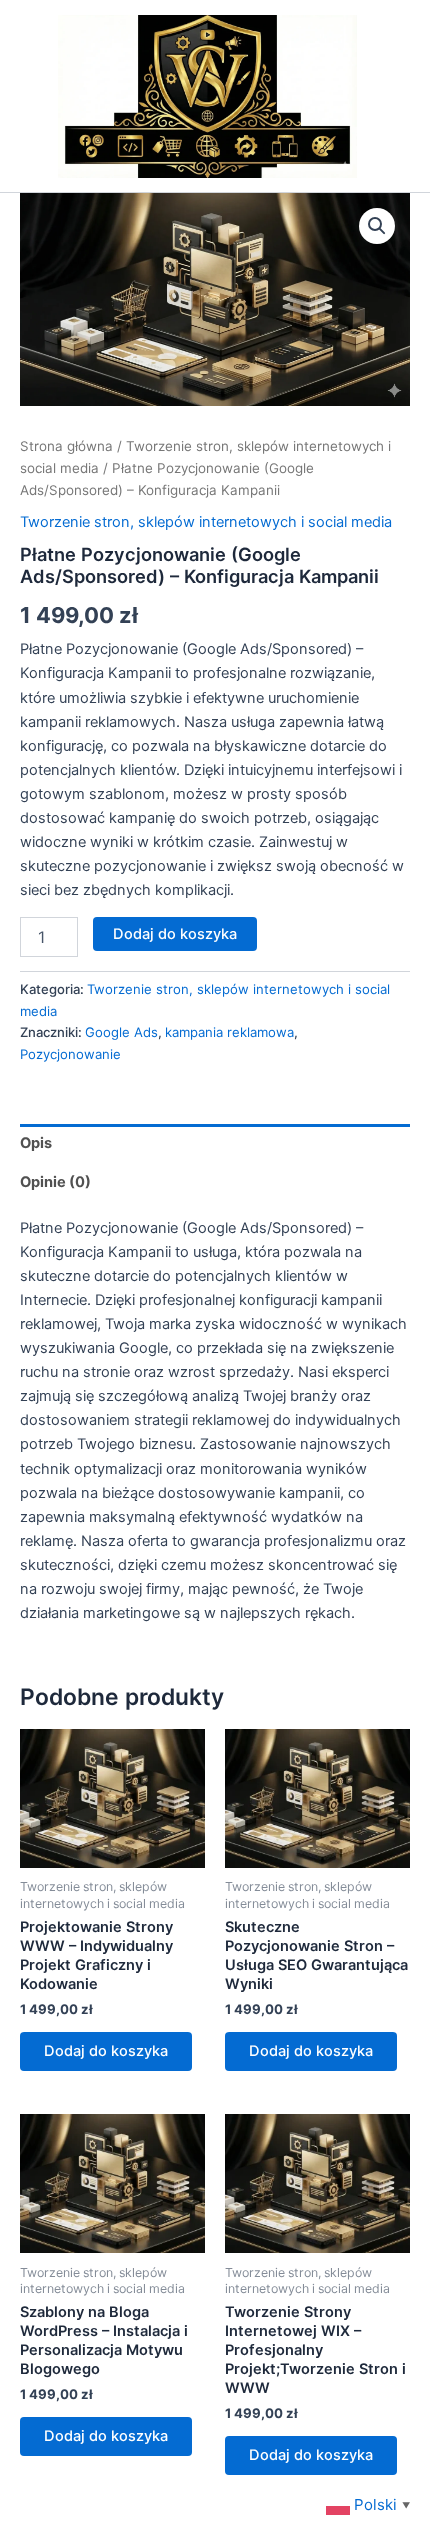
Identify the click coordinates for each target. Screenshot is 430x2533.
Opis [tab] (36, 1143)
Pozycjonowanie (70, 1054)
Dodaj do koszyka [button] (106, 2051)
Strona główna (66, 446)
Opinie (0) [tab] (55, 1182)
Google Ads (121, 1032)
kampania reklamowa (229, 1032)
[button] (377, 226)
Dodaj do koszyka (175, 934)
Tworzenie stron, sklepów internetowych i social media (206, 522)
